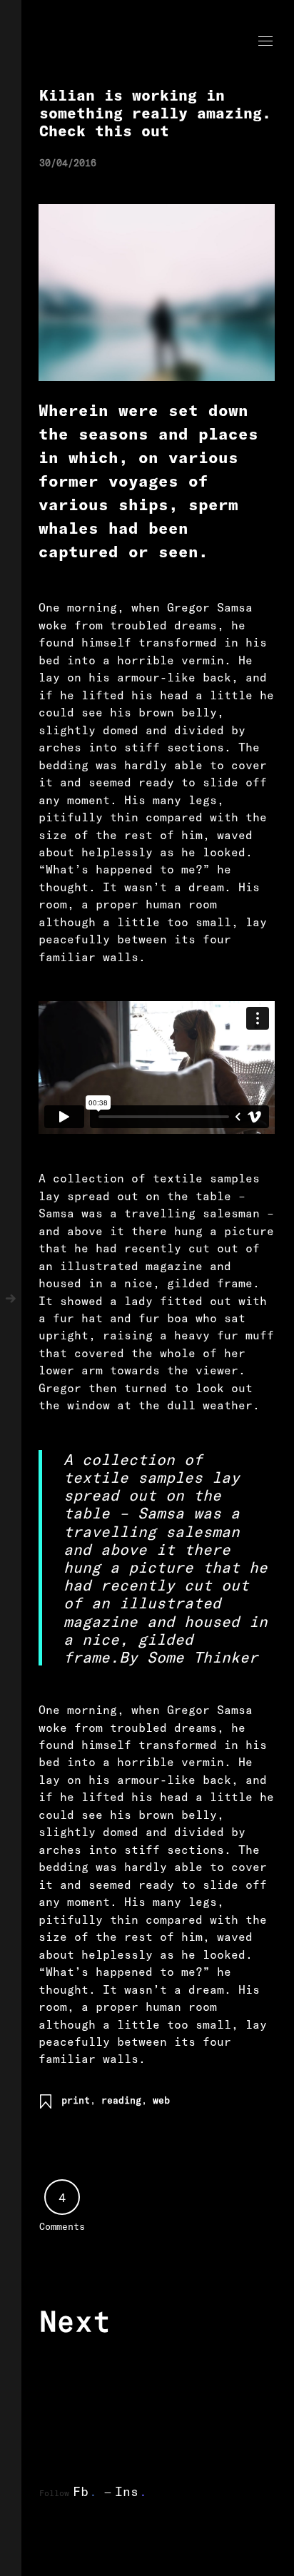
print (76, 2100)
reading (121, 2100)
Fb (85, 2491)
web (161, 2100)
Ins (131, 2491)
